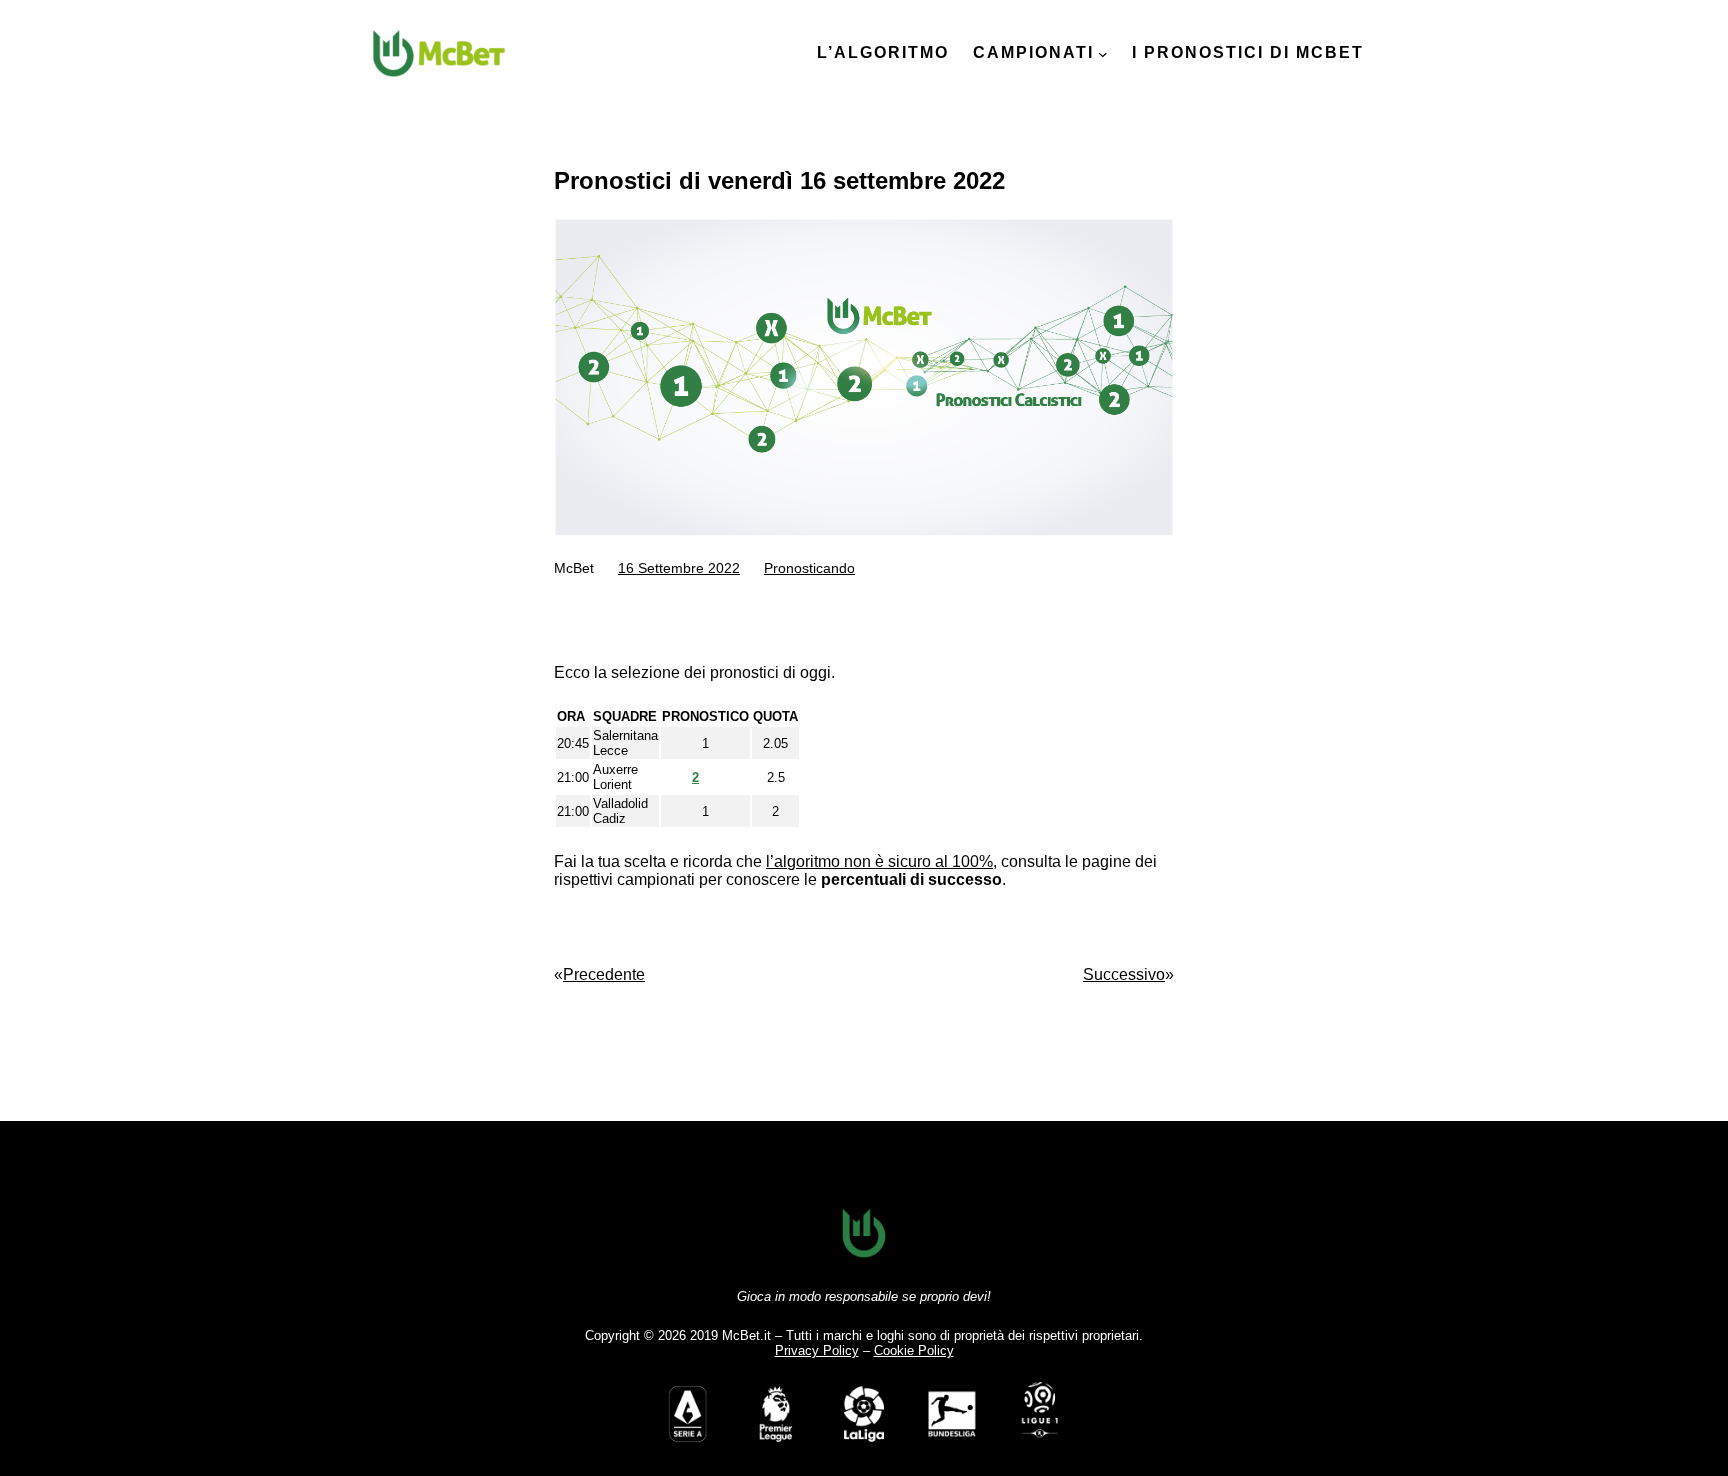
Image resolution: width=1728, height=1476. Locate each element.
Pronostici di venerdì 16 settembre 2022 (779, 180)
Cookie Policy (914, 1350)
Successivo (1124, 974)
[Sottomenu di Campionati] (1103, 54)
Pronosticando (809, 568)
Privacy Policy (817, 1350)
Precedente (604, 974)
